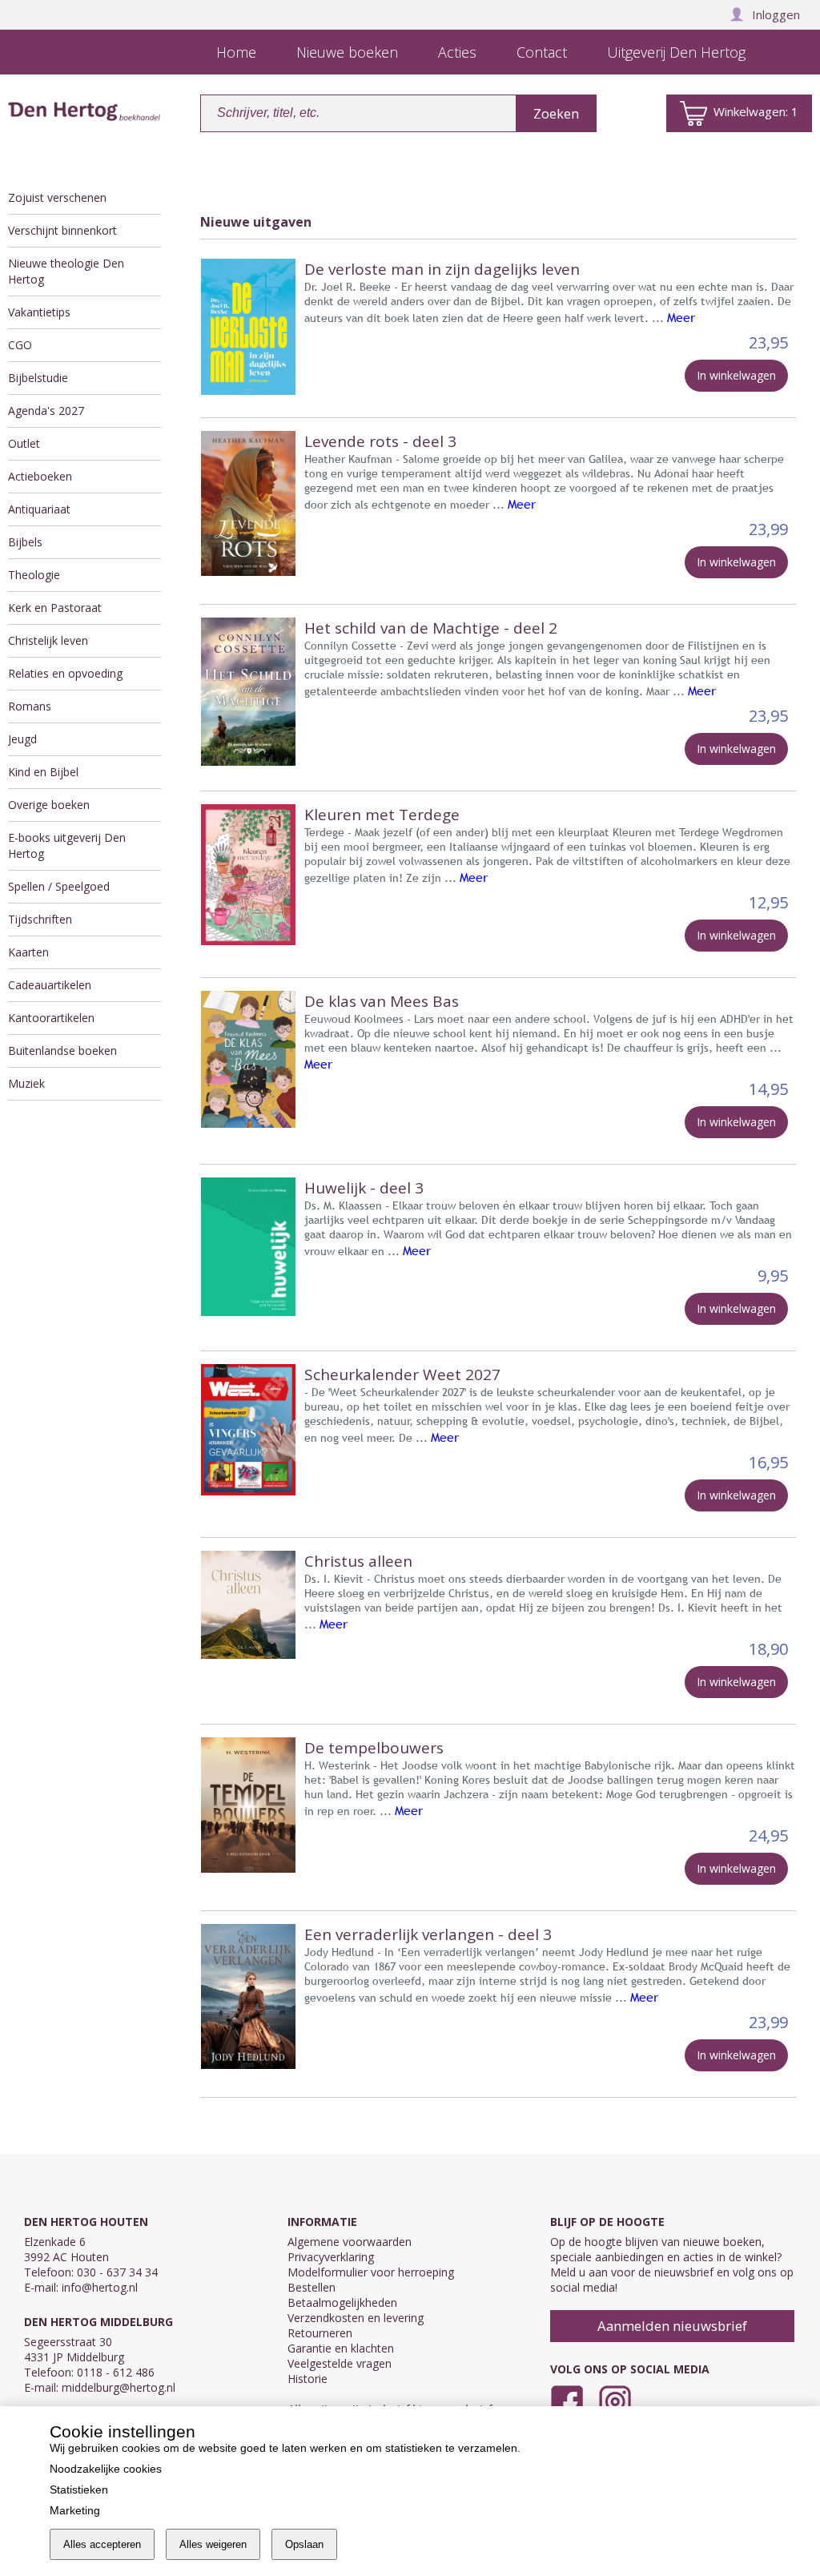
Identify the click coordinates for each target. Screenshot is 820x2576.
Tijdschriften (40, 919)
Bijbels (25, 542)
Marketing (75, 2510)
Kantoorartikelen (51, 1018)
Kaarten (28, 952)
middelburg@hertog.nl (119, 2387)
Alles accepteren (102, 2544)
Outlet (24, 443)
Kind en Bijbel (43, 772)
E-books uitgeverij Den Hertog (67, 845)
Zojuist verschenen (57, 197)
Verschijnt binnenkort (62, 230)
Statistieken (79, 2489)
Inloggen (776, 14)
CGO (20, 345)
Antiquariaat (39, 509)
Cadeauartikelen (50, 985)
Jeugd (22, 739)
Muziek (26, 1083)
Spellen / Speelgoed (59, 886)
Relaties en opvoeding (65, 673)
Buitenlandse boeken (62, 1051)
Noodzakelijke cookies (106, 2469)
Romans (30, 706)
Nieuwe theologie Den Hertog (66, 271)
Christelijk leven (48, 640)
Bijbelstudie (38, 378)
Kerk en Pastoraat (55, 608)
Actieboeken (40, 476)
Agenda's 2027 (46, 411)
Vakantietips (39, 312)
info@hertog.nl (100, 2287)
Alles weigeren (213, 2544)
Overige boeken (49, 805)
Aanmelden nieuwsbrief (672, 2326)
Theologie (34, 575)
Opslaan (304, 2544)
